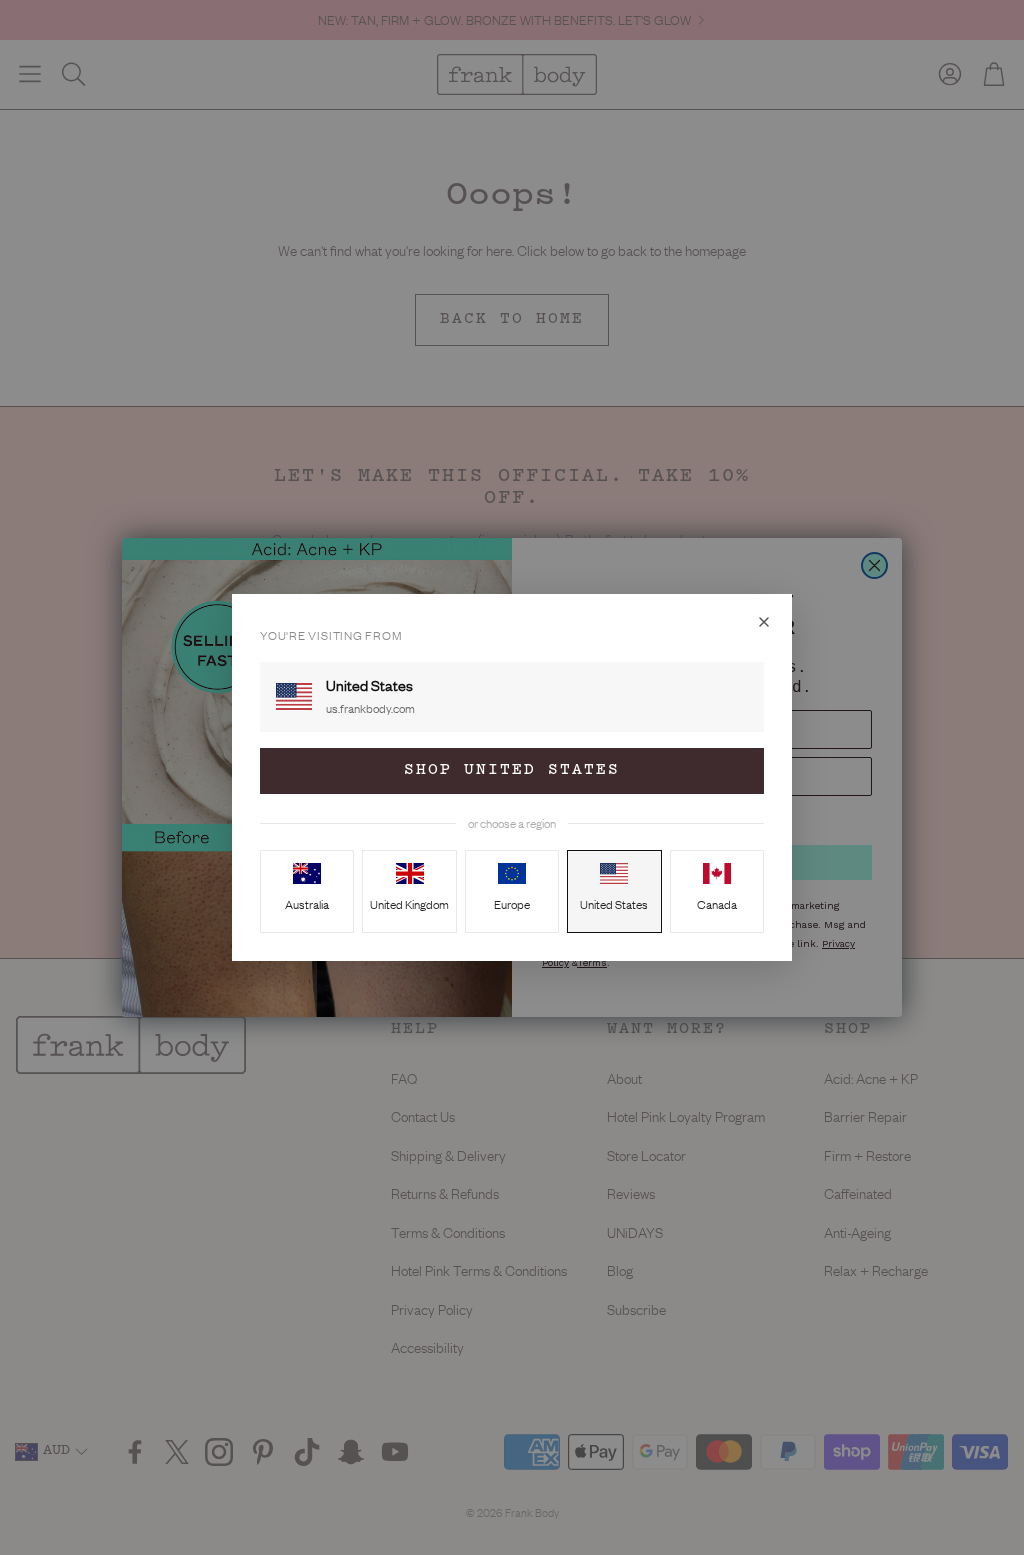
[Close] (764, 622)
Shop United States (512, 770)
